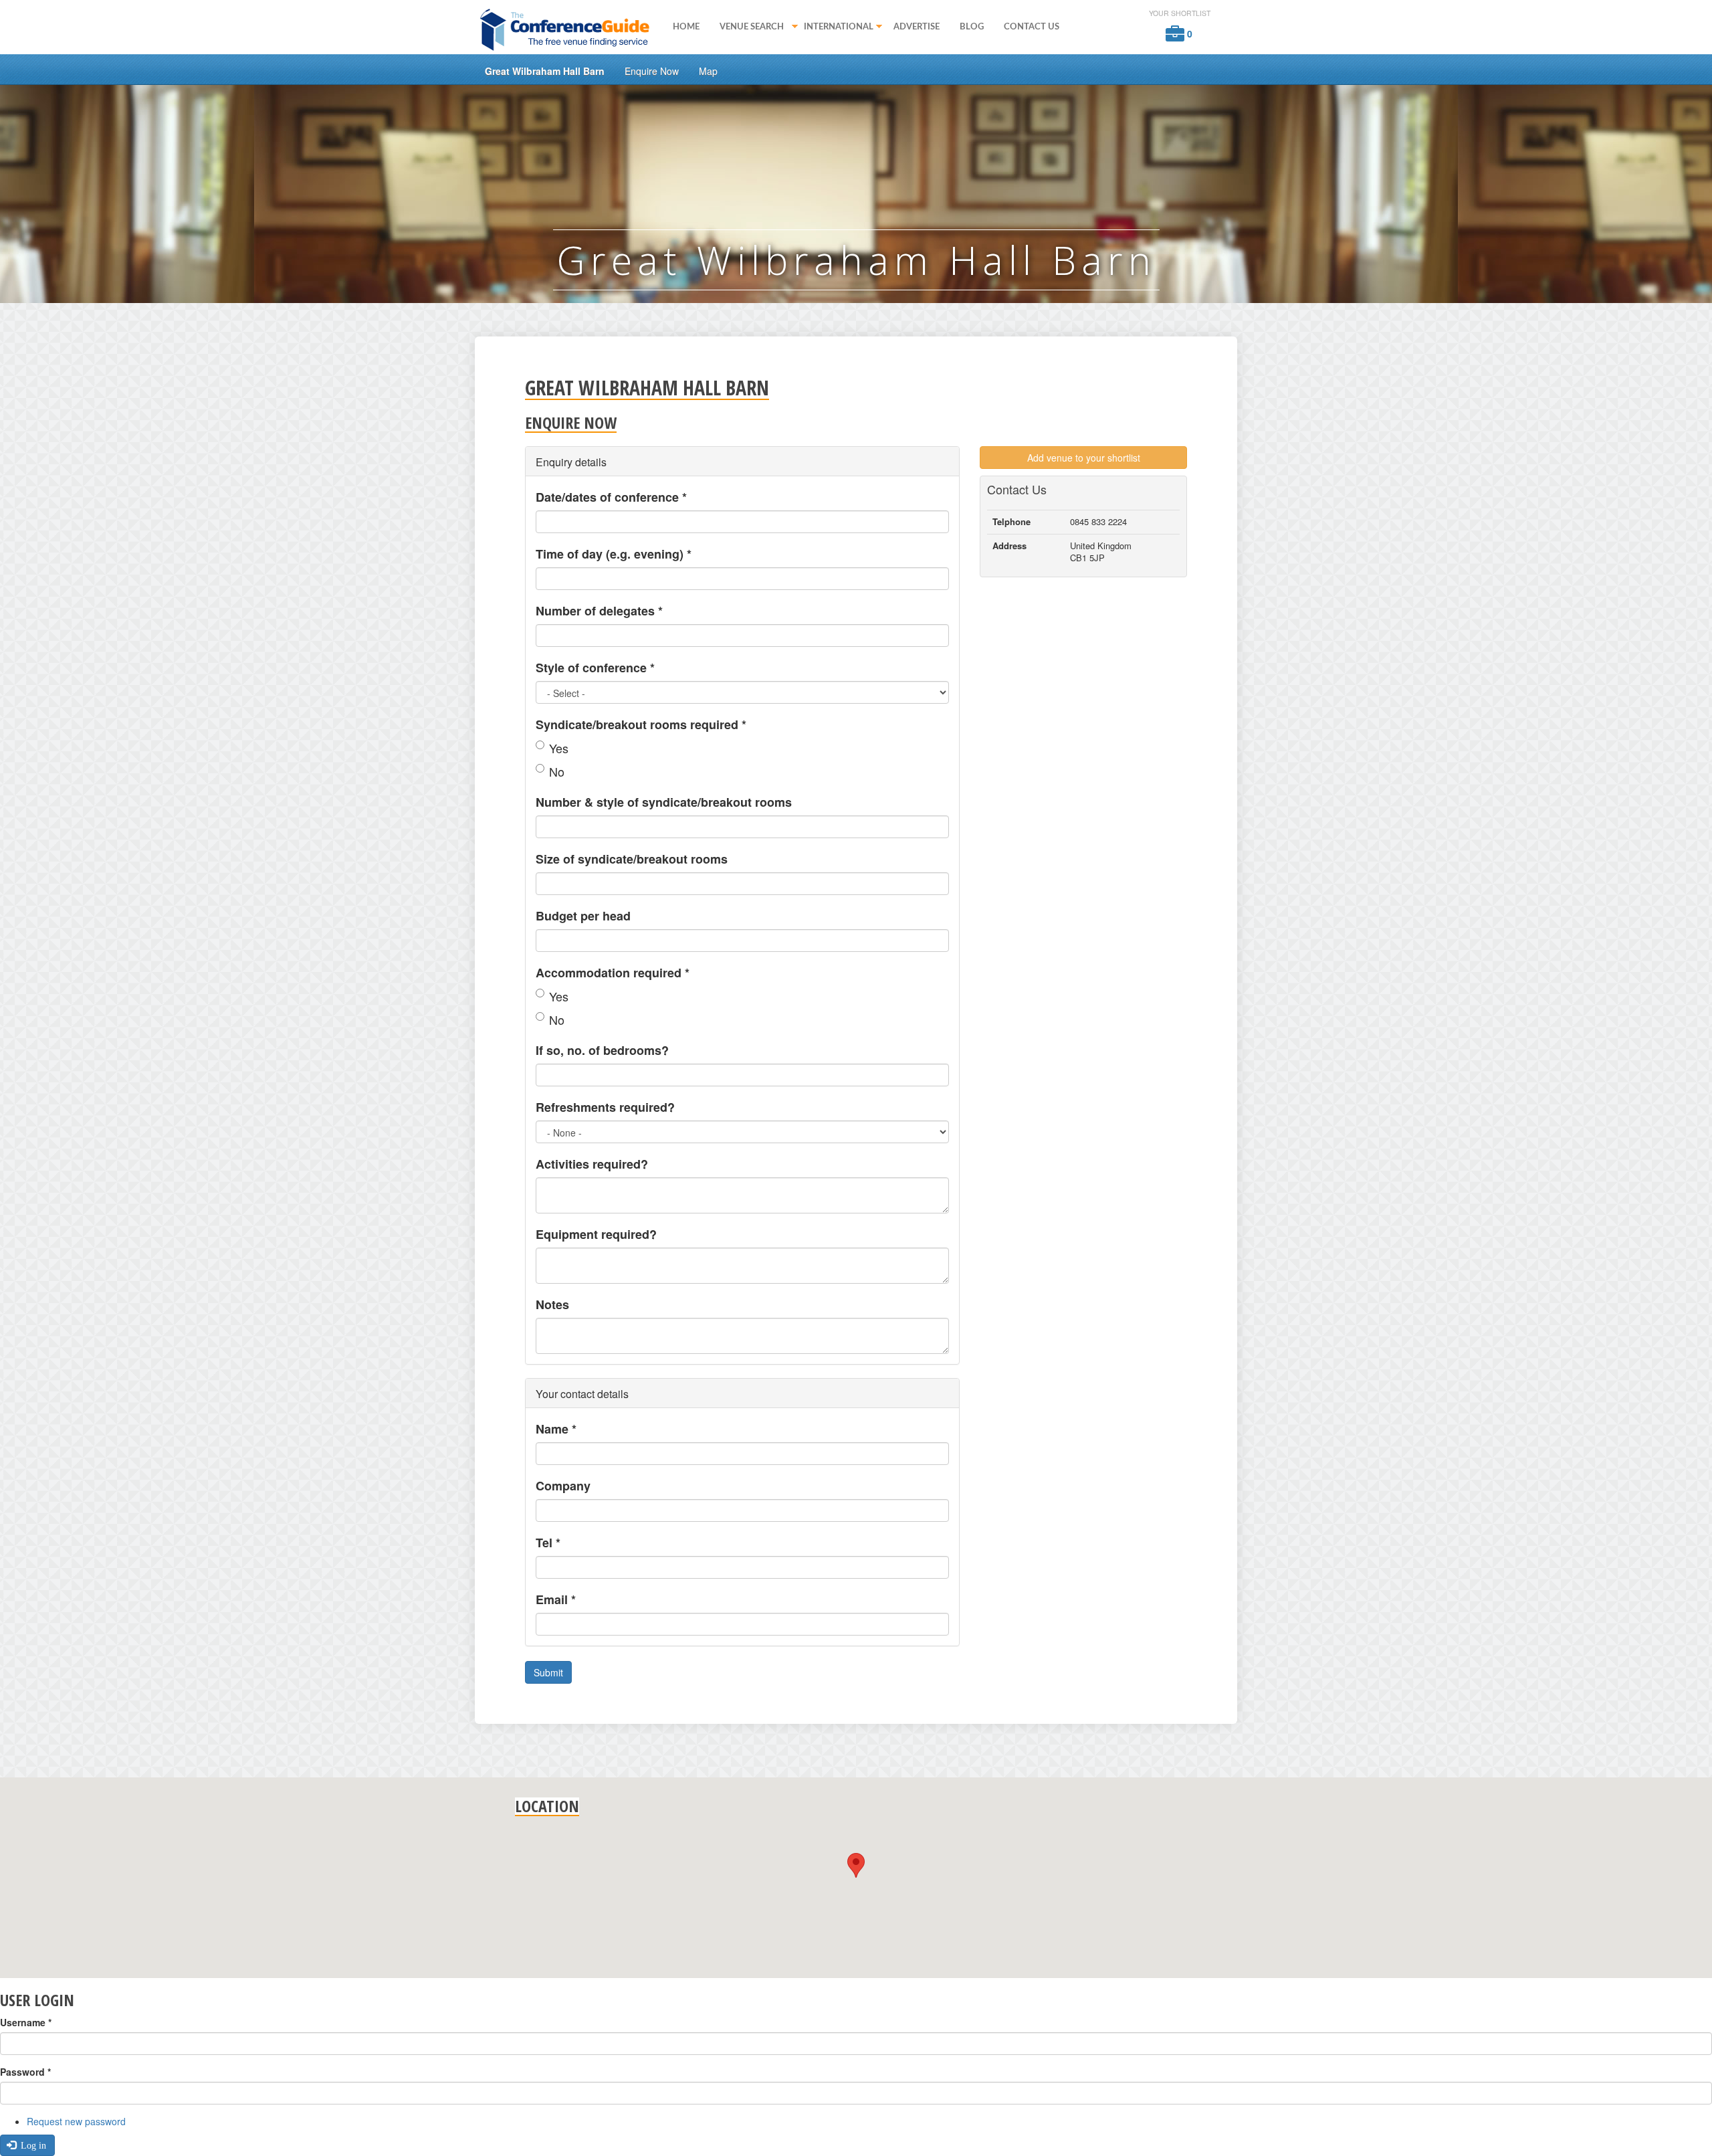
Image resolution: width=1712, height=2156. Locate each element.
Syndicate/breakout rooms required (641, 724)
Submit (548, 1672)
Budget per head (583, 916)
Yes (559, 748)
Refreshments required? (605, 1107)
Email (556, 1599)
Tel (548, 1543)
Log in (32, 2145)
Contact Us (1032, 27)
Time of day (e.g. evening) (614, 554)
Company (563, 1486)
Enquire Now (652, 71)
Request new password (76, 2121)
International (834, 28)
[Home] (569, 29)
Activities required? (592, 1164)
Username (26, 2022)
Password (25, 2072)
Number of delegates (599, 611)
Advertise (917, 27)
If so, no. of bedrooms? (602, 1050)
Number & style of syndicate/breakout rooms (664, 802)
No (557, 771)
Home (686, 27)
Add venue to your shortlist (1084, 458)
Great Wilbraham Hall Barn (545, 71)
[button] (856, 1865)
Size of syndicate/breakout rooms (632, 859)
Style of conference (595, 668)
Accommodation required (613, 973)
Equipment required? (596, 1234)
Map (708, 71)
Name (556, 1429)
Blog (972, 27)
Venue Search (747, 28)
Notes (552, 1304)
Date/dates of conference (611, 497)
